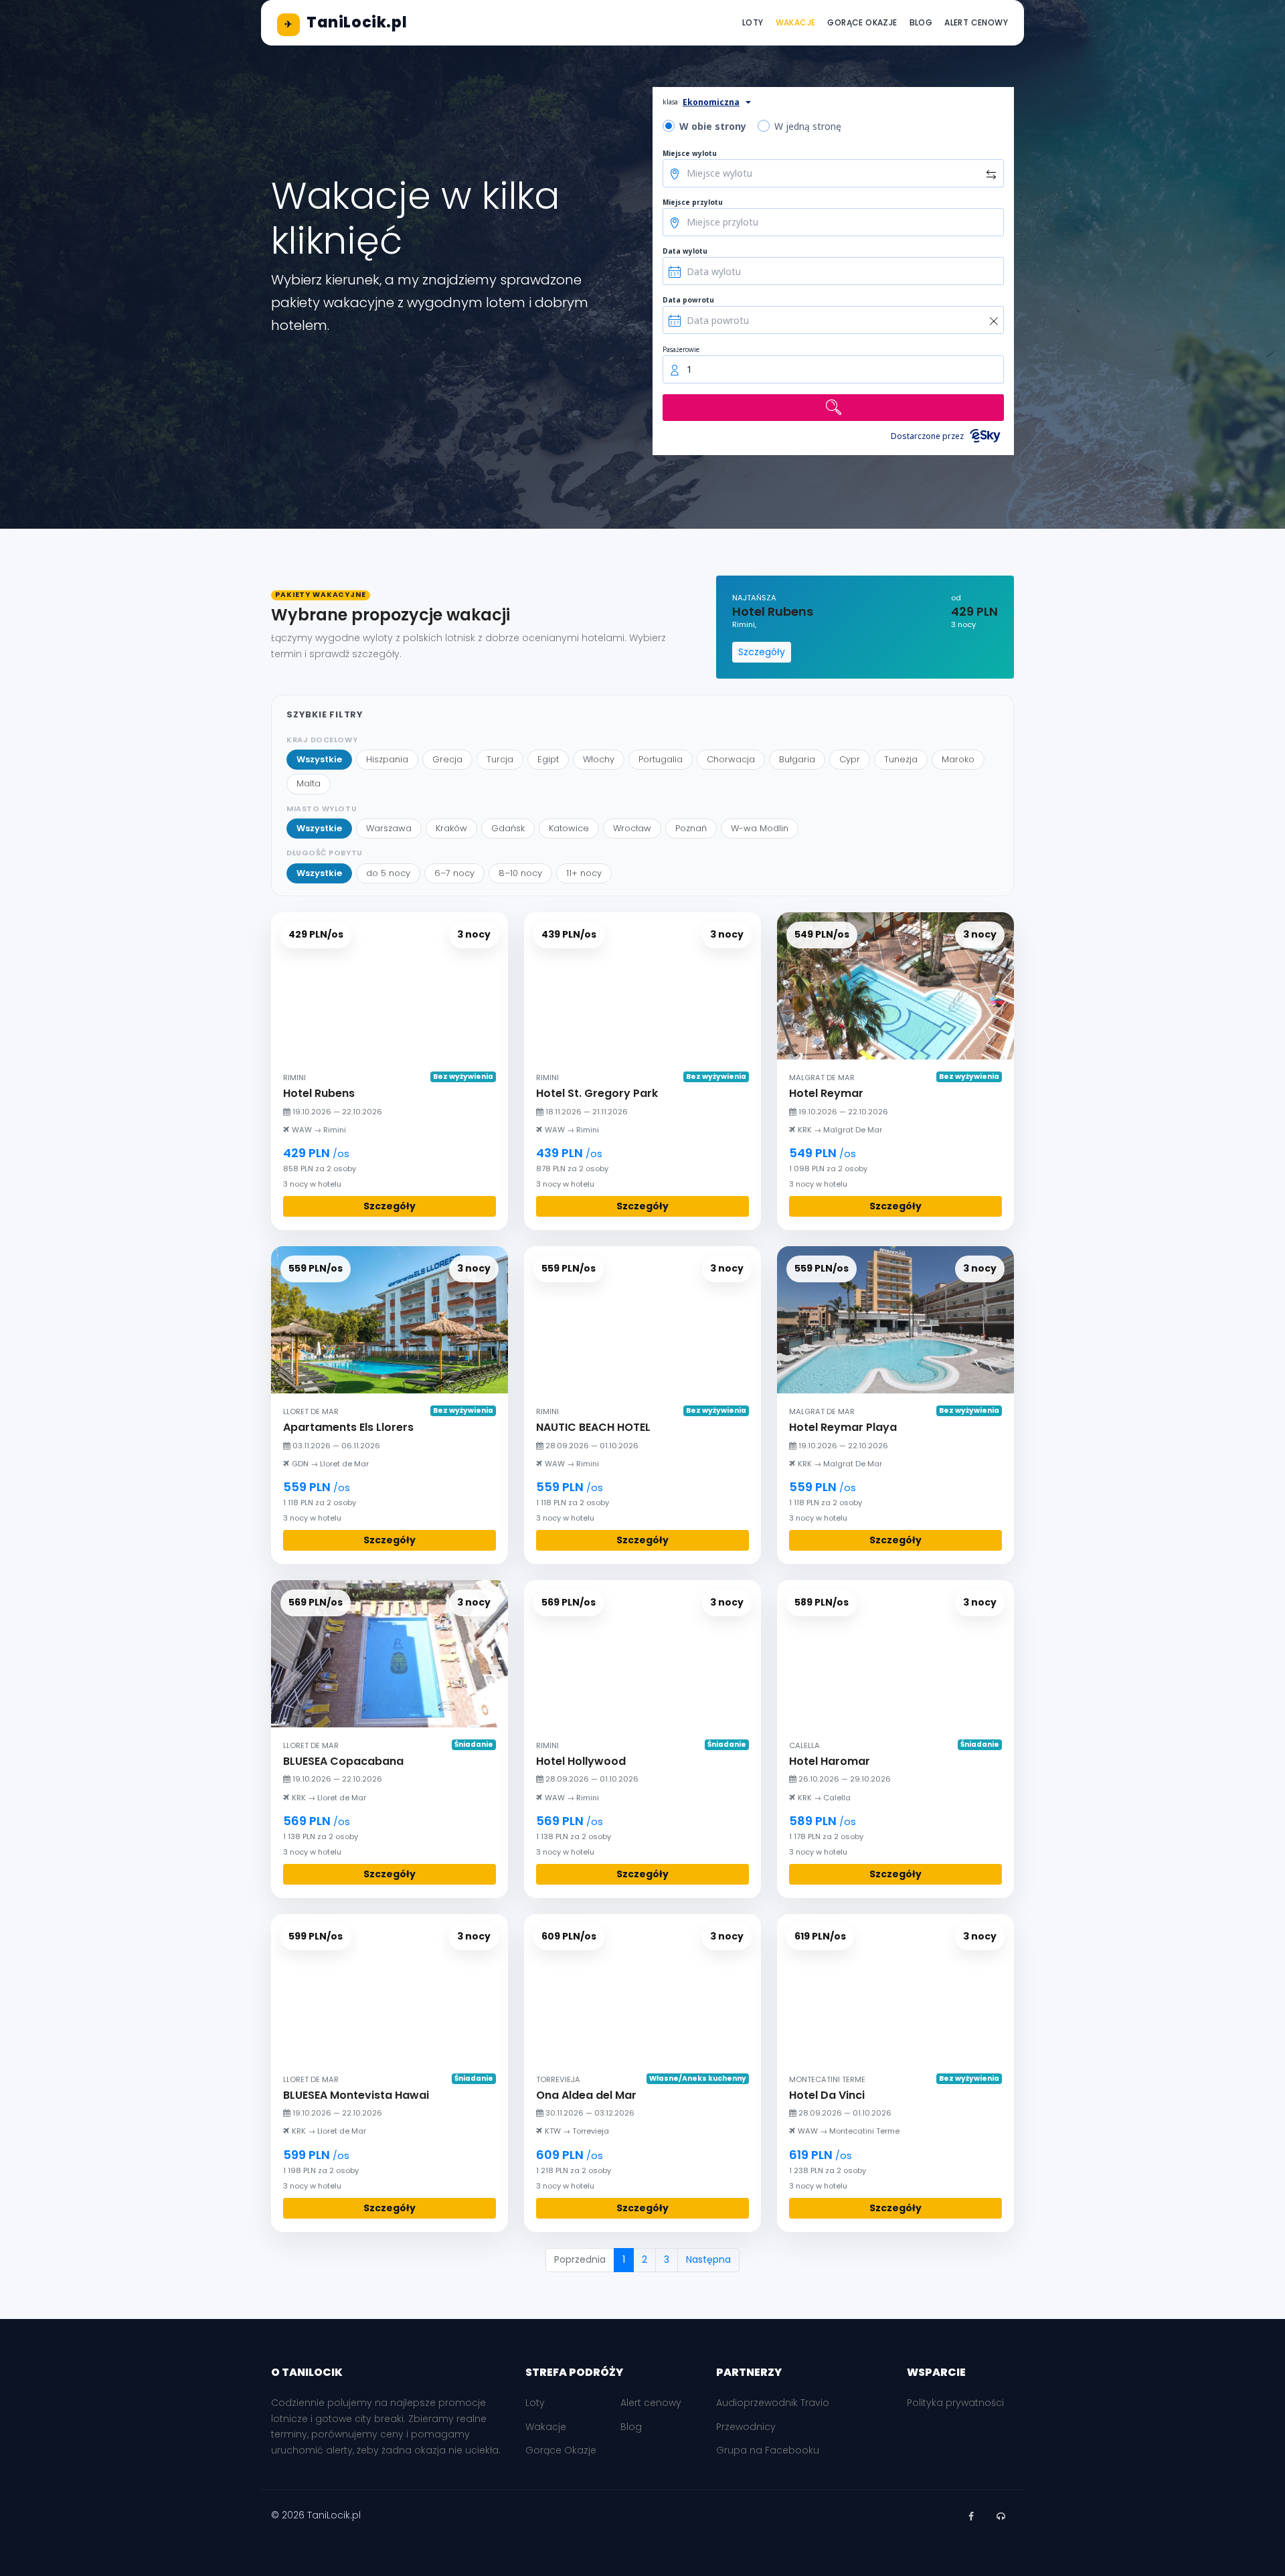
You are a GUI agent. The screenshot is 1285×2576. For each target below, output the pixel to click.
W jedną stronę (808, 126)
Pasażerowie (681, 349)
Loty (753, 22)
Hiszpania (387, 759)
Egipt (548, 759)
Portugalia (661, 759)
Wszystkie (319, 759)
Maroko (958, 759)
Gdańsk (508, 828)
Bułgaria (797, 759)
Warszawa (389, 828)
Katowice (569, 828)
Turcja (500, 759)
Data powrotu (688, 300)
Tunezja (901, 759)
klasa (670, 102)
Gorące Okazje (862, 22)
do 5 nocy (388, 873)
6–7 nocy (454, 873)
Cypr (850, 759)
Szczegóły (762, 652)
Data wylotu (685, 251)
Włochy (599, 759)
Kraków (451, 828)
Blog (921, 22)
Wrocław (632, 828)
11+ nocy (584, 873)
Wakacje (796, 22)
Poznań (691, 828)
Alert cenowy (976, 22)
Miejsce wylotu (690, 153)
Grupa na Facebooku (768, 2450)
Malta (309, 783)
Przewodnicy (746, 2427)
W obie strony (713, 126)
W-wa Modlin (760, 828)
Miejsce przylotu (693, 202)
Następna (708, 2259)
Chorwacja (731, 759)
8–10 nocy (520, 873)
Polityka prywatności (955, 2403)
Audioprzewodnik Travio (773, 2403)
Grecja (447, 759)
